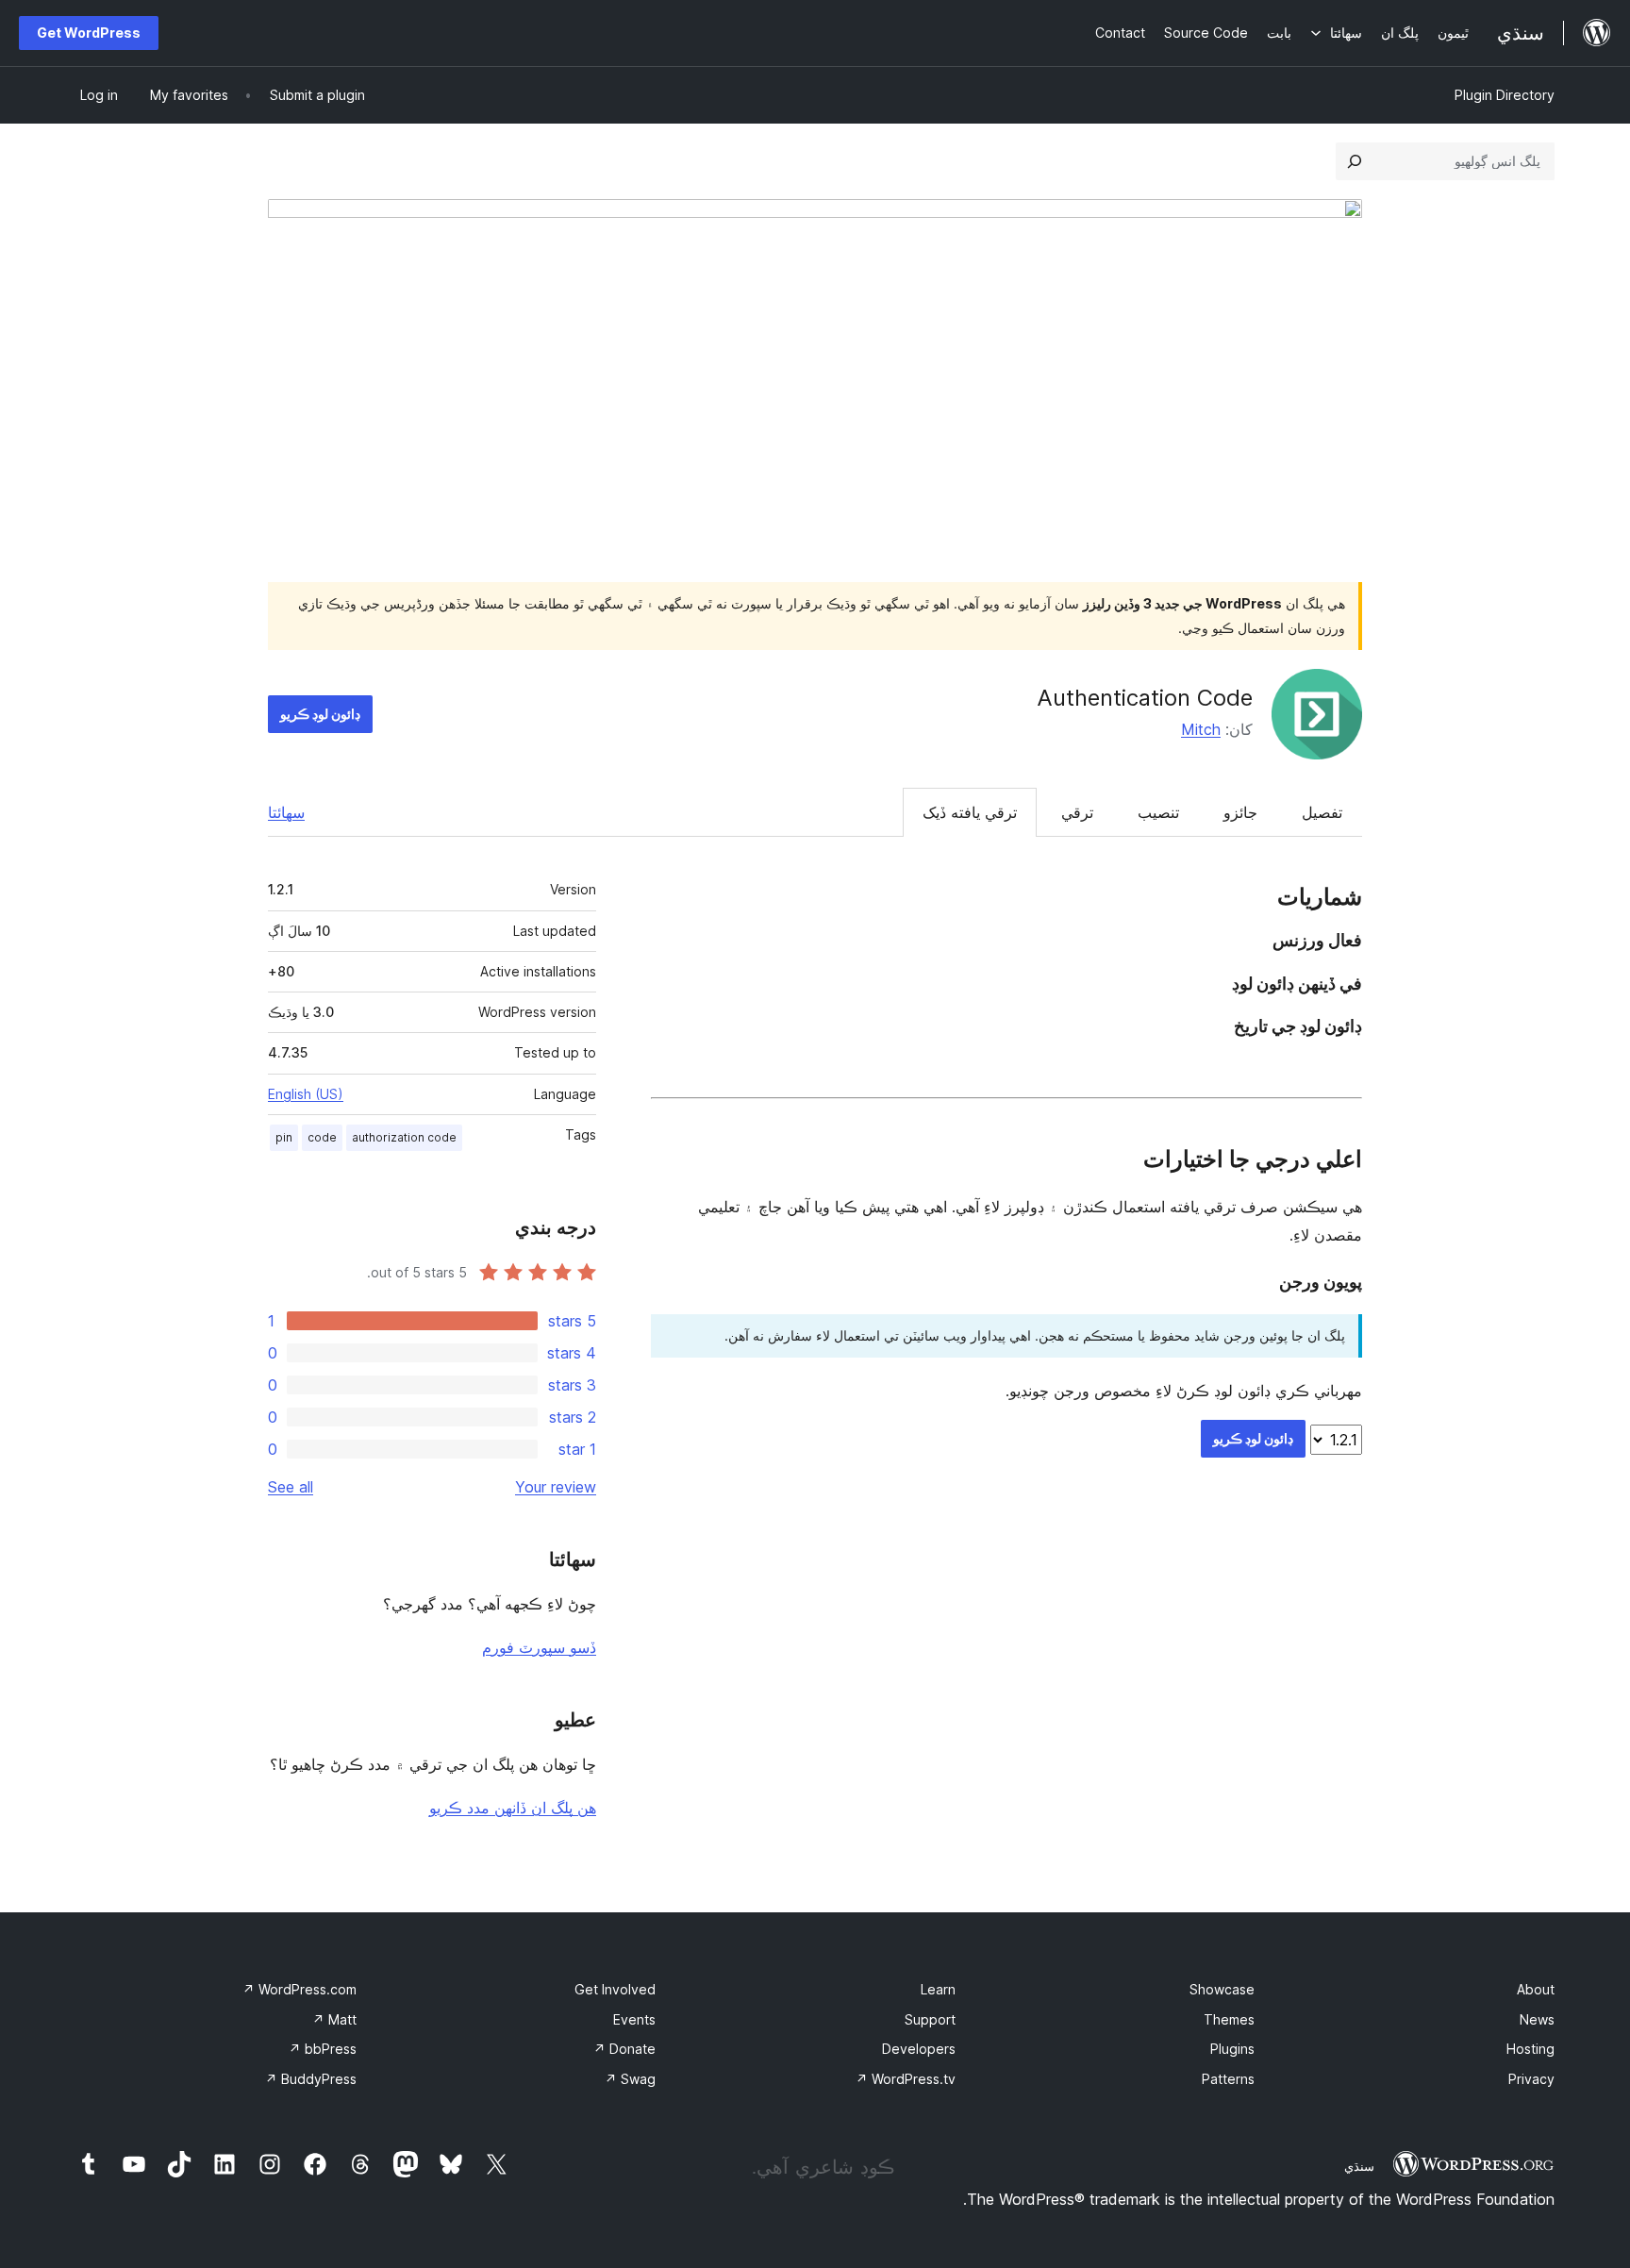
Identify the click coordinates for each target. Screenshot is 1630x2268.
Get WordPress (89, 33)
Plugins (1232, 2049)
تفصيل (1322, 812)
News (1537, 2019)
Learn (938, 1989)
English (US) (306, 1094)
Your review (556, 1487)
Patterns (1228, 2079)
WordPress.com (299, 1989)
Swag (630, 2079)
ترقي (1077, 812)
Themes (1229, 2019)
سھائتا (286, 812)
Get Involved (615, 1989)
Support (930, 2019)
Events (634, 2019)
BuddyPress (311, 2079)
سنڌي (1359, 2166)
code (322, 1137)
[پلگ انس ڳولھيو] (1355, 161)
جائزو (1240, 812)
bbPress (323, 2049)
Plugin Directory (1505, 95)
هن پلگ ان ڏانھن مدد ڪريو (513, 1808)
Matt (334, 2019)
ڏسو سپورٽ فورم (539, 1647)
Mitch (1201, 729)
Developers (919, 2049)
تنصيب (1158, 812)
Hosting (1530, 2049)
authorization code (404, 1137)
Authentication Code (1145, 698)
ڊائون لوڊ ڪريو (320, 714)
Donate (624, 2049)
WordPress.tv (906, 2079)
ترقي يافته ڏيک (970, 812)
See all (291, 1487)
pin (284, 1137)
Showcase (1222, 1989)
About (1536, 1989)
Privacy (1531, 2079)
